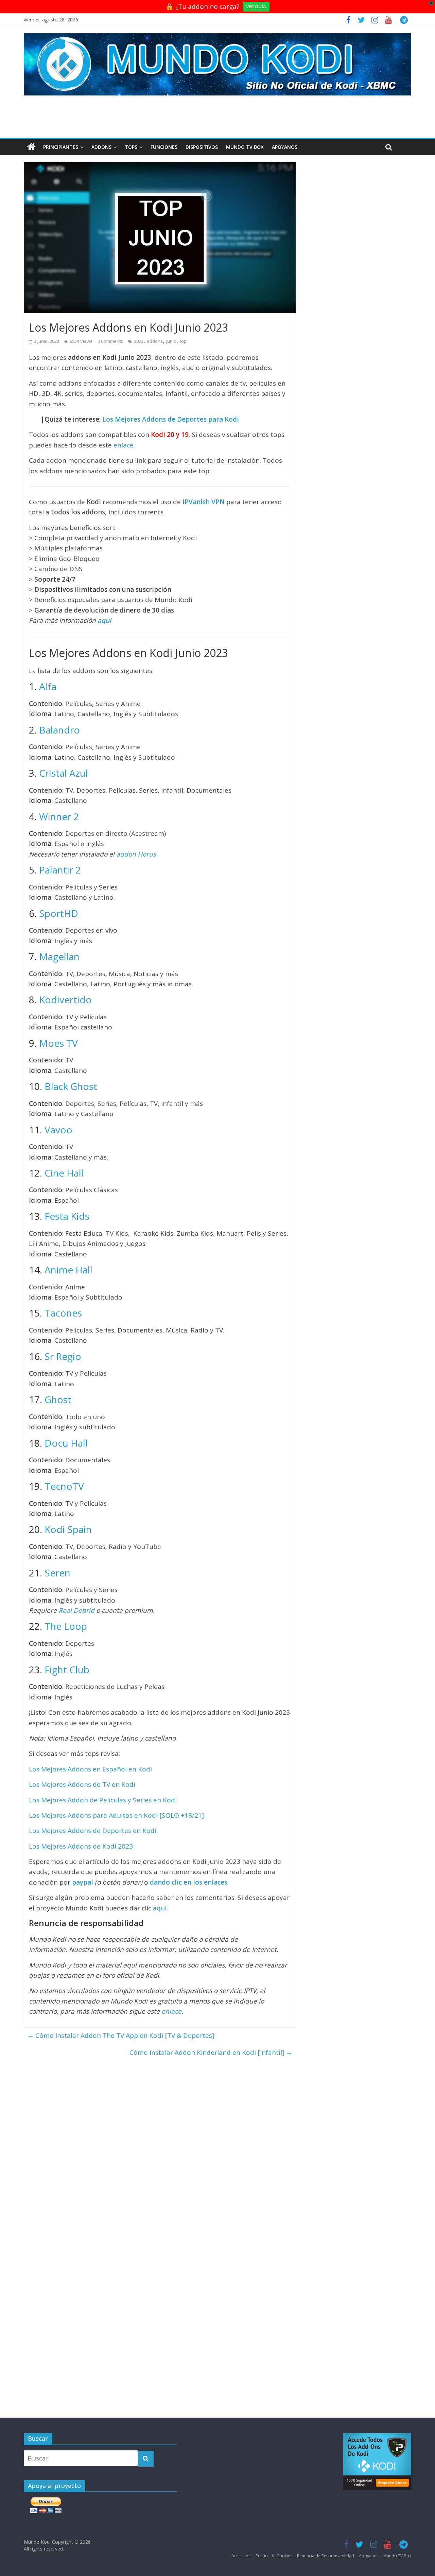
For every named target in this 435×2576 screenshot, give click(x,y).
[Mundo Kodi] (31, 147)
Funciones (164, 147)
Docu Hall (66, 1443)
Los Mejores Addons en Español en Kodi (90, 1769)
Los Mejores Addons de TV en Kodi (82, 1784)
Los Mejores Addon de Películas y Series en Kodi (103, 1800)
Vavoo (58, 1130)
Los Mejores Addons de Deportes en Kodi (93, 1831)
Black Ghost (71, 1086)
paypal (83, 1882)
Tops (131, 147)
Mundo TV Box (245, 147)
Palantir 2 (60, 870)
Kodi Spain (68, 1529)
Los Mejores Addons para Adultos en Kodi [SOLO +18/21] (116, 1815)
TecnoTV (64, 1486)
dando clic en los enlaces (189, 1882)
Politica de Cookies (274, 2556)
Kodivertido (65, 1000)
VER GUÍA (256, 6)
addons (155, 341)
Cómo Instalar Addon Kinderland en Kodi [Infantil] (211, 2052)
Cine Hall (64, 1173)
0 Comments (110, 341)
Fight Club (67, 1670)
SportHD (59, 913)
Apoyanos (285, 147)
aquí (104, 620)
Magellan (59, 956)
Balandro (59, 730)
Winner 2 (59, 816)
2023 (139, 341)
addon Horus (136, 854)
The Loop (66, 1626)
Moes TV (58, 1043)
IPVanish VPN (204, 502)
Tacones (63, 1313)
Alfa (48, 686)
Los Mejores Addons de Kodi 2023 (81, 1846)
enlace (124, 445)
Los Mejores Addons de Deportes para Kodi (171, 419)
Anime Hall (68, 1270)
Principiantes (61, 147)
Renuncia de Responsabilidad (326, 2556)
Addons (101, 147)
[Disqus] (160, 2146)
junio (171, 341)
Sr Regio (63, 1356)
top (183, 341)
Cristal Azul (64, 773)
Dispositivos (202, 147)
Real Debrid (76, 1610)
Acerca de (241, 2556)
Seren (57, 1573)
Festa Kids (67, 1216)
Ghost (58, 1399)
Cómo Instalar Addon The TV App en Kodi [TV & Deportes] (121, 2035)
